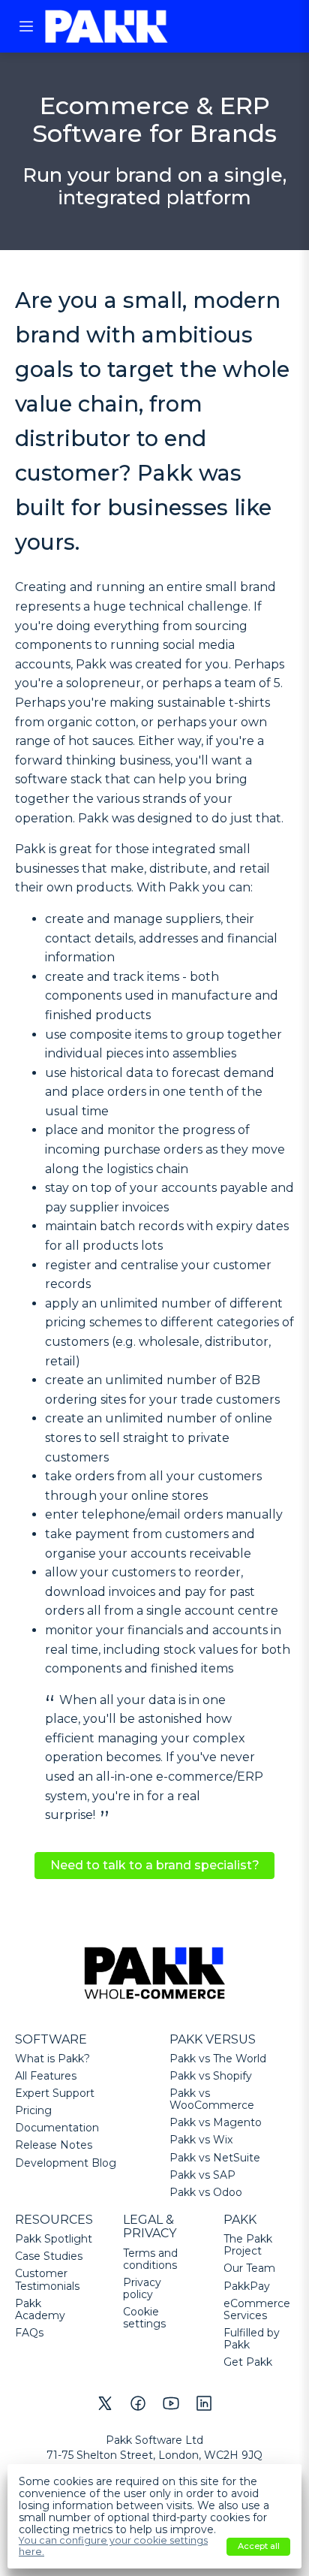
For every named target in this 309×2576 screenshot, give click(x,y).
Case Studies (49, 2256)
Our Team (249, 2268)
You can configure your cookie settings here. (113, 2546)
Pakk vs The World (218, 2059)
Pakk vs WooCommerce (212, 2099)
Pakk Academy (40, 2309)
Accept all (259, 2546)
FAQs (29, 2333)
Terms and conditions (150, 2259)
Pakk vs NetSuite (215, 2158)
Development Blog (66, 2163)
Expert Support (55, 2093)
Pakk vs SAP (202, 2175)
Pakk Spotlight (54, 2239)
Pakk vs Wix (201, 2140)
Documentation (57, 2128)
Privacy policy (142, 2288)
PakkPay (247, 2286)
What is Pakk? (52, 2059)
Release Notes (54, 2145)
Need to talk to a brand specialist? (155, 1865)
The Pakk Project (248, 2245)
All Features (46, 2076)
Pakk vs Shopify (211, 2076)
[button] (26, 26)
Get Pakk (248, 2362)
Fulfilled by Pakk (252, 2339)
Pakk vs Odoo (206, 2192)
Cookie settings (144, 2318)
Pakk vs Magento (216, 2122)
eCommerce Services (257, 2309)
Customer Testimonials (47, 2279)
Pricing (33, 2110)
